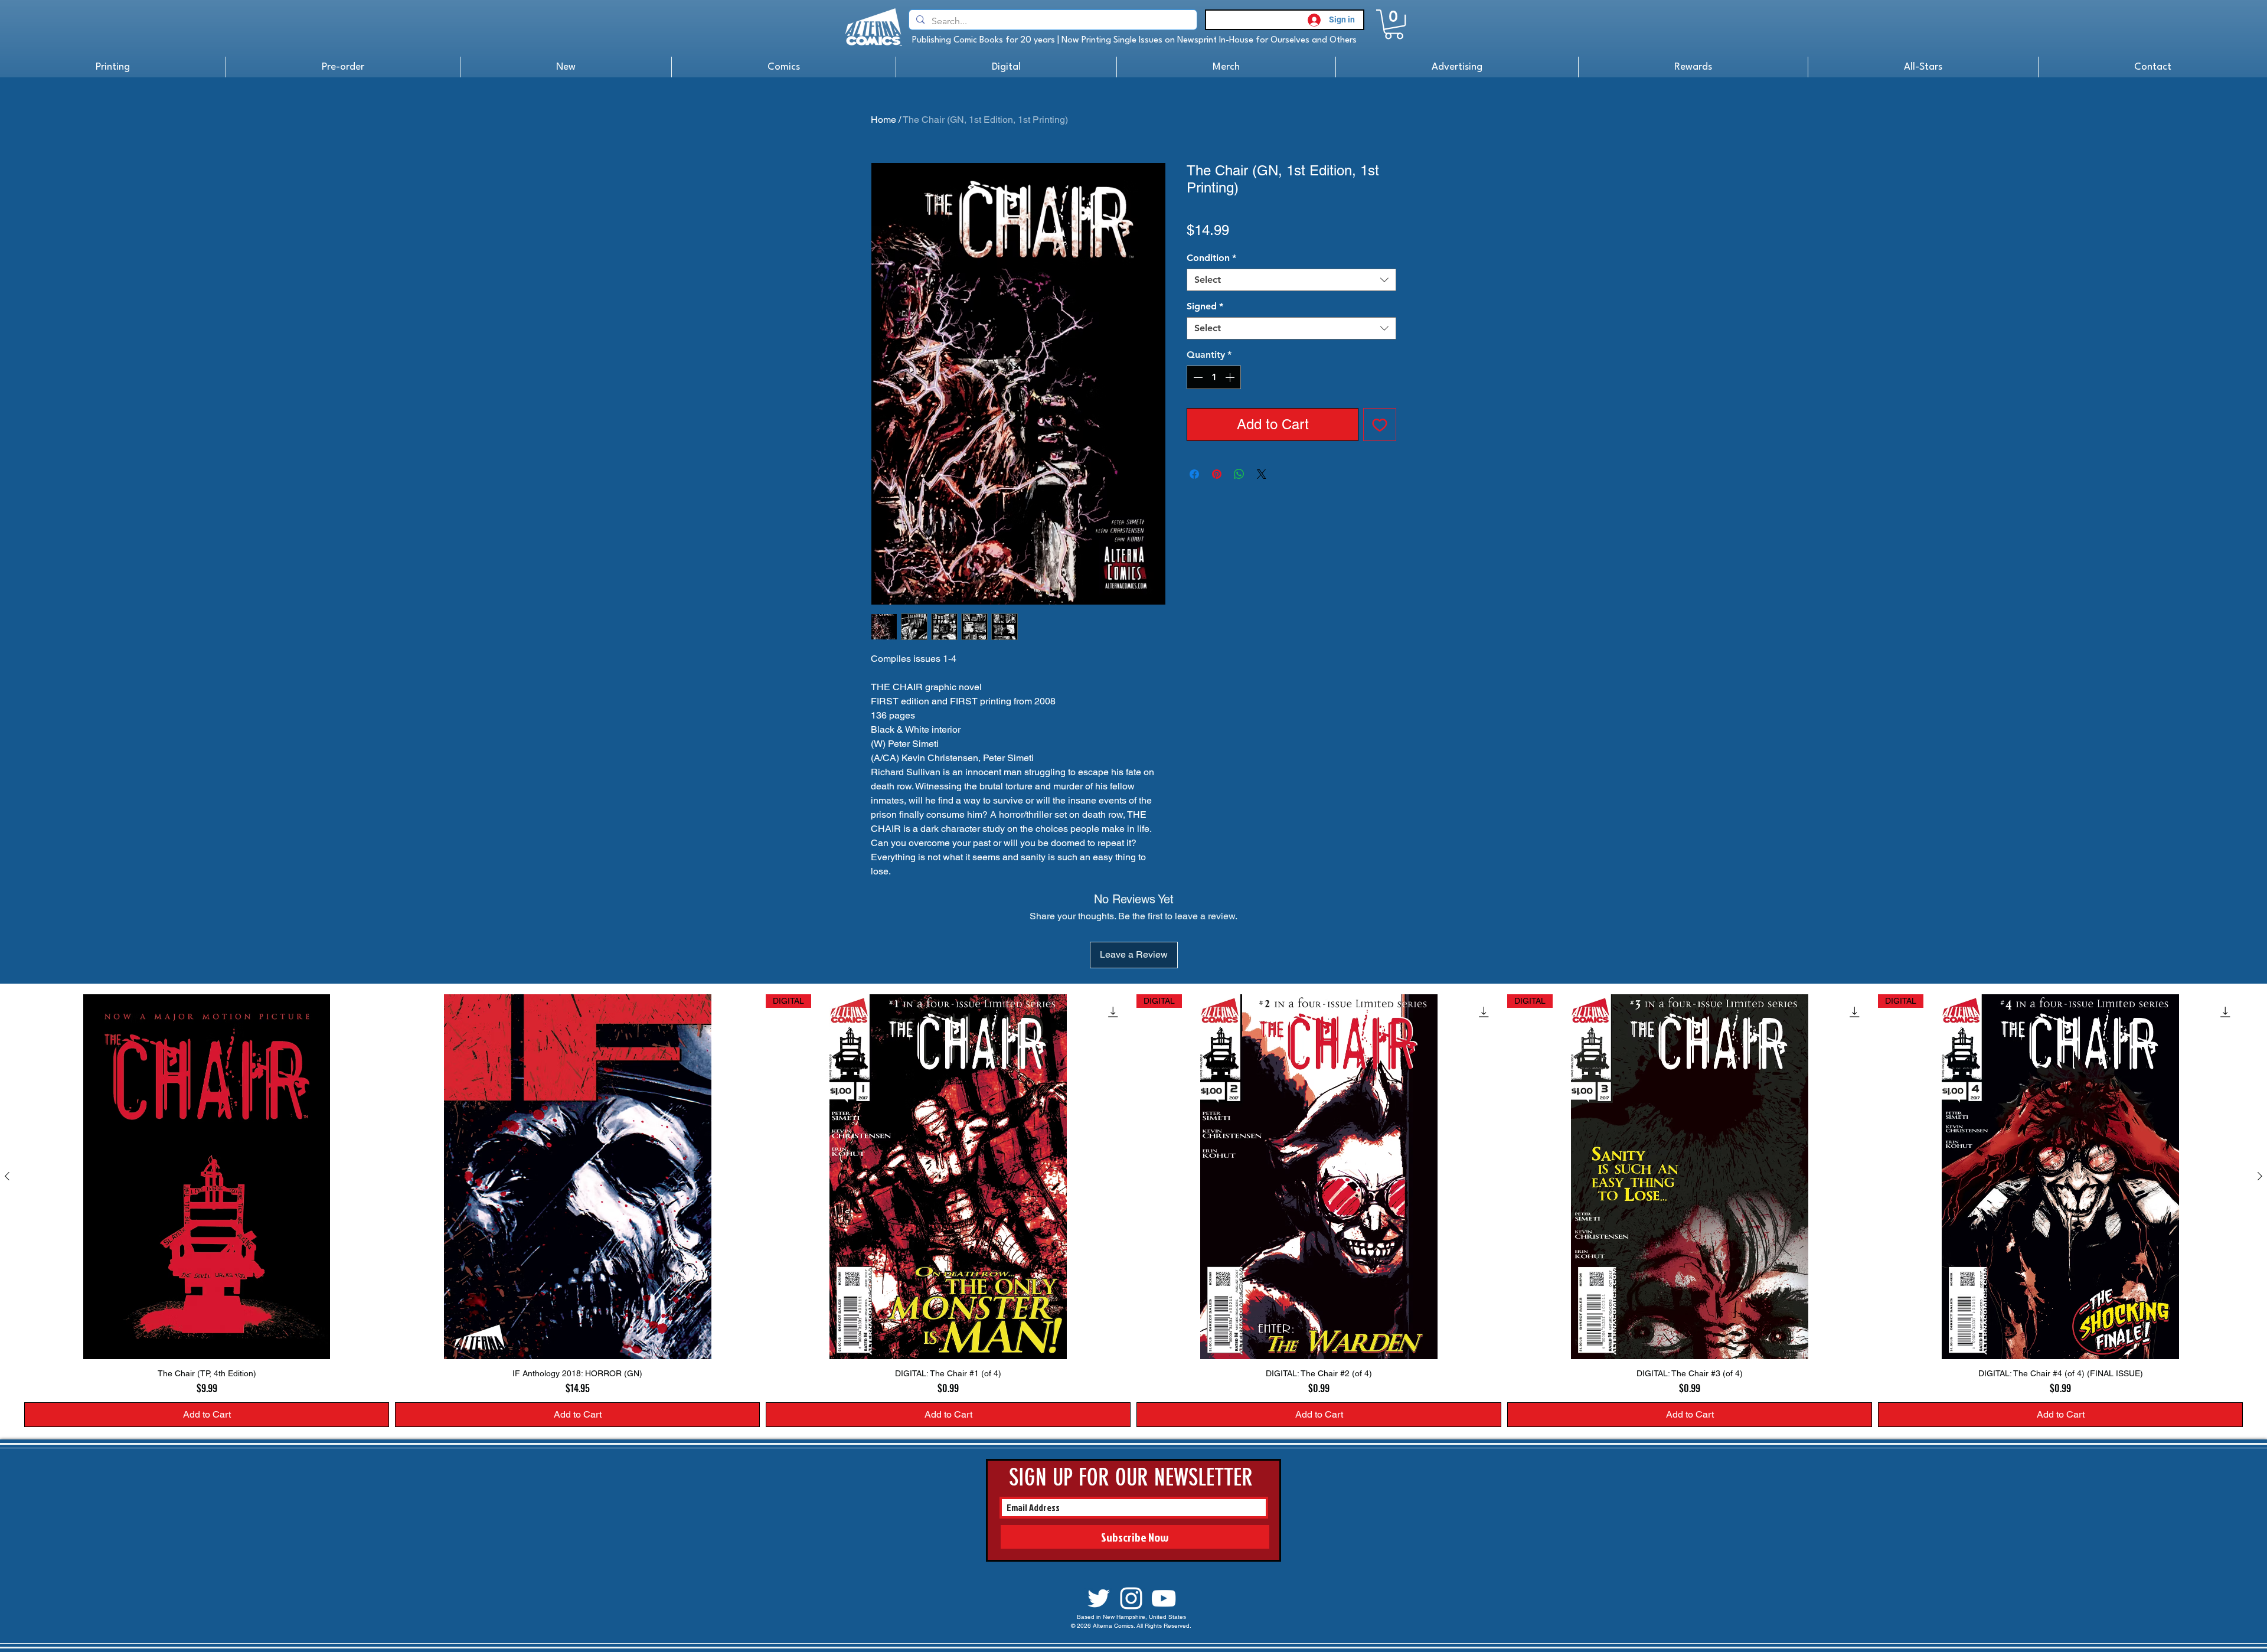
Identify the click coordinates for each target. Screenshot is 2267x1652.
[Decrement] (1197, 377)
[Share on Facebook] (1194, 474)
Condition (1211, 258)
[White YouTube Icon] (1164, 1598)
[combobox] (1291, 280)
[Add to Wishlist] (1380, 425)
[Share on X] (1262, 474)
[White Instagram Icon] (1131, 1598)
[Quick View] (207, 1177)
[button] (1394, 24)
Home (883, 120)
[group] (1133, 1211)
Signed (1205, 306)
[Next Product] (2260, 1176)
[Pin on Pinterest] (1217, 474)
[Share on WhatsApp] (1239, 474)
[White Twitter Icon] (1099, 1598)
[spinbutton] (1214, 377)
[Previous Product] (7, 1176)
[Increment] (1231, 377)
